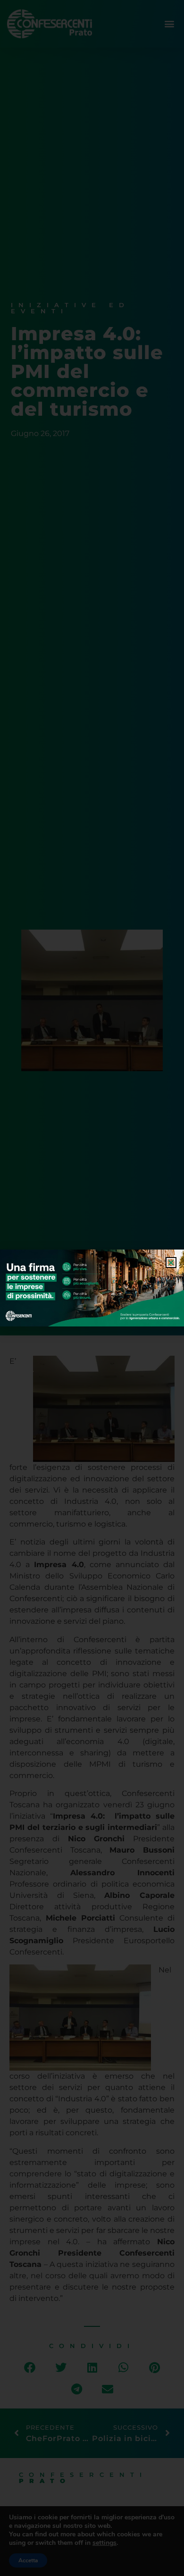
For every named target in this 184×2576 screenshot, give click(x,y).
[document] (92, 1288)
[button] (171, 1263)
